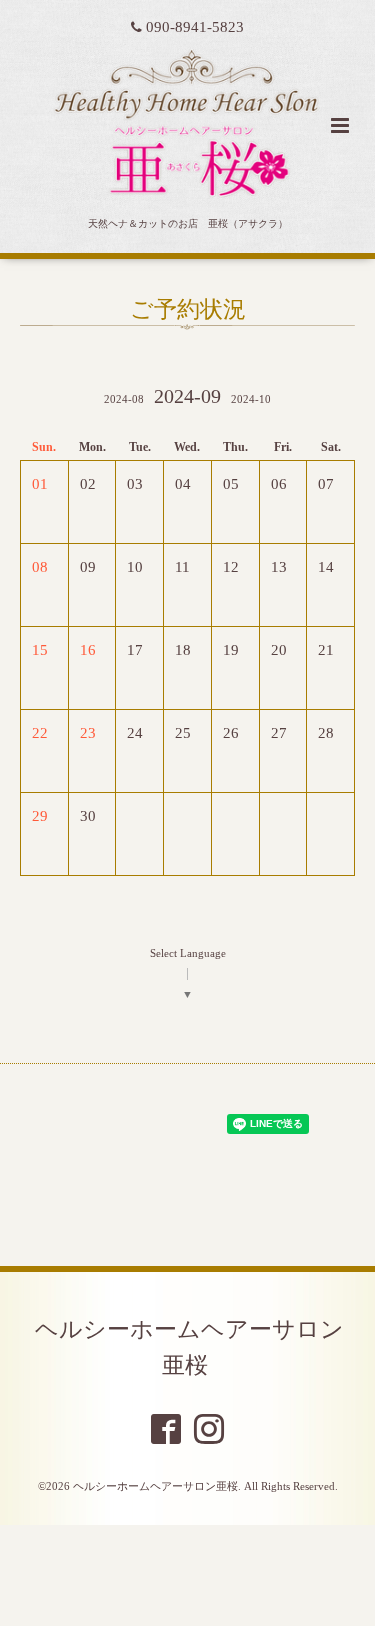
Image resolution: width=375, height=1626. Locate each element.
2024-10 (251, 399)
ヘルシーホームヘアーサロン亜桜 (189, 1347)
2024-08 (124, 399)
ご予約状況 (188, 309)
